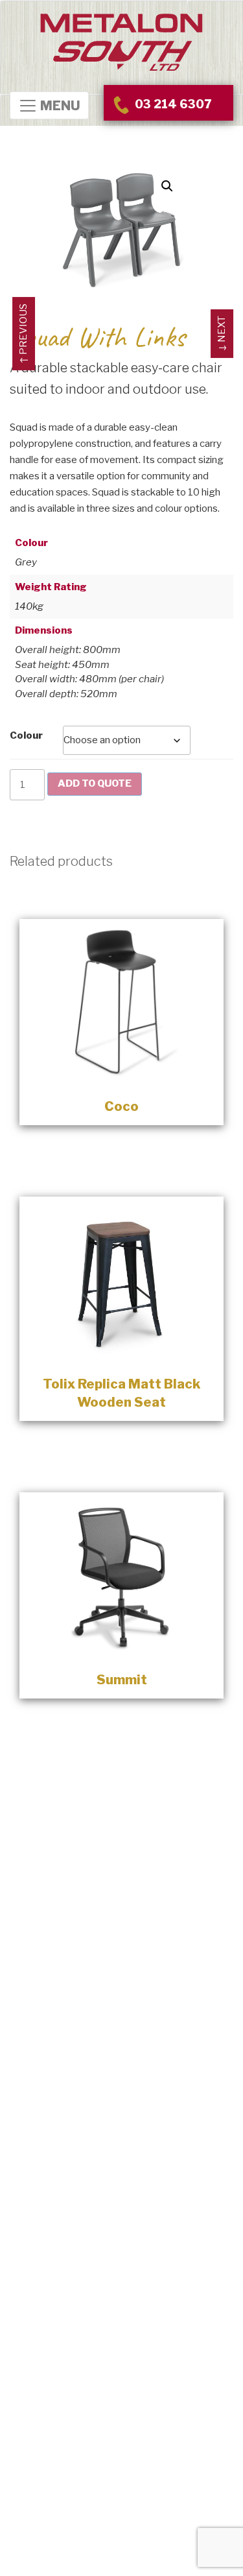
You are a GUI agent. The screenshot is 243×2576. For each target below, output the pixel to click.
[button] (167, 186)
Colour (26, 735)
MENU (59, 106)
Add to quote (95, 783)
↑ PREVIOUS (23, 334)
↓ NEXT (222, 334)
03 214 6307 (172, 104)
